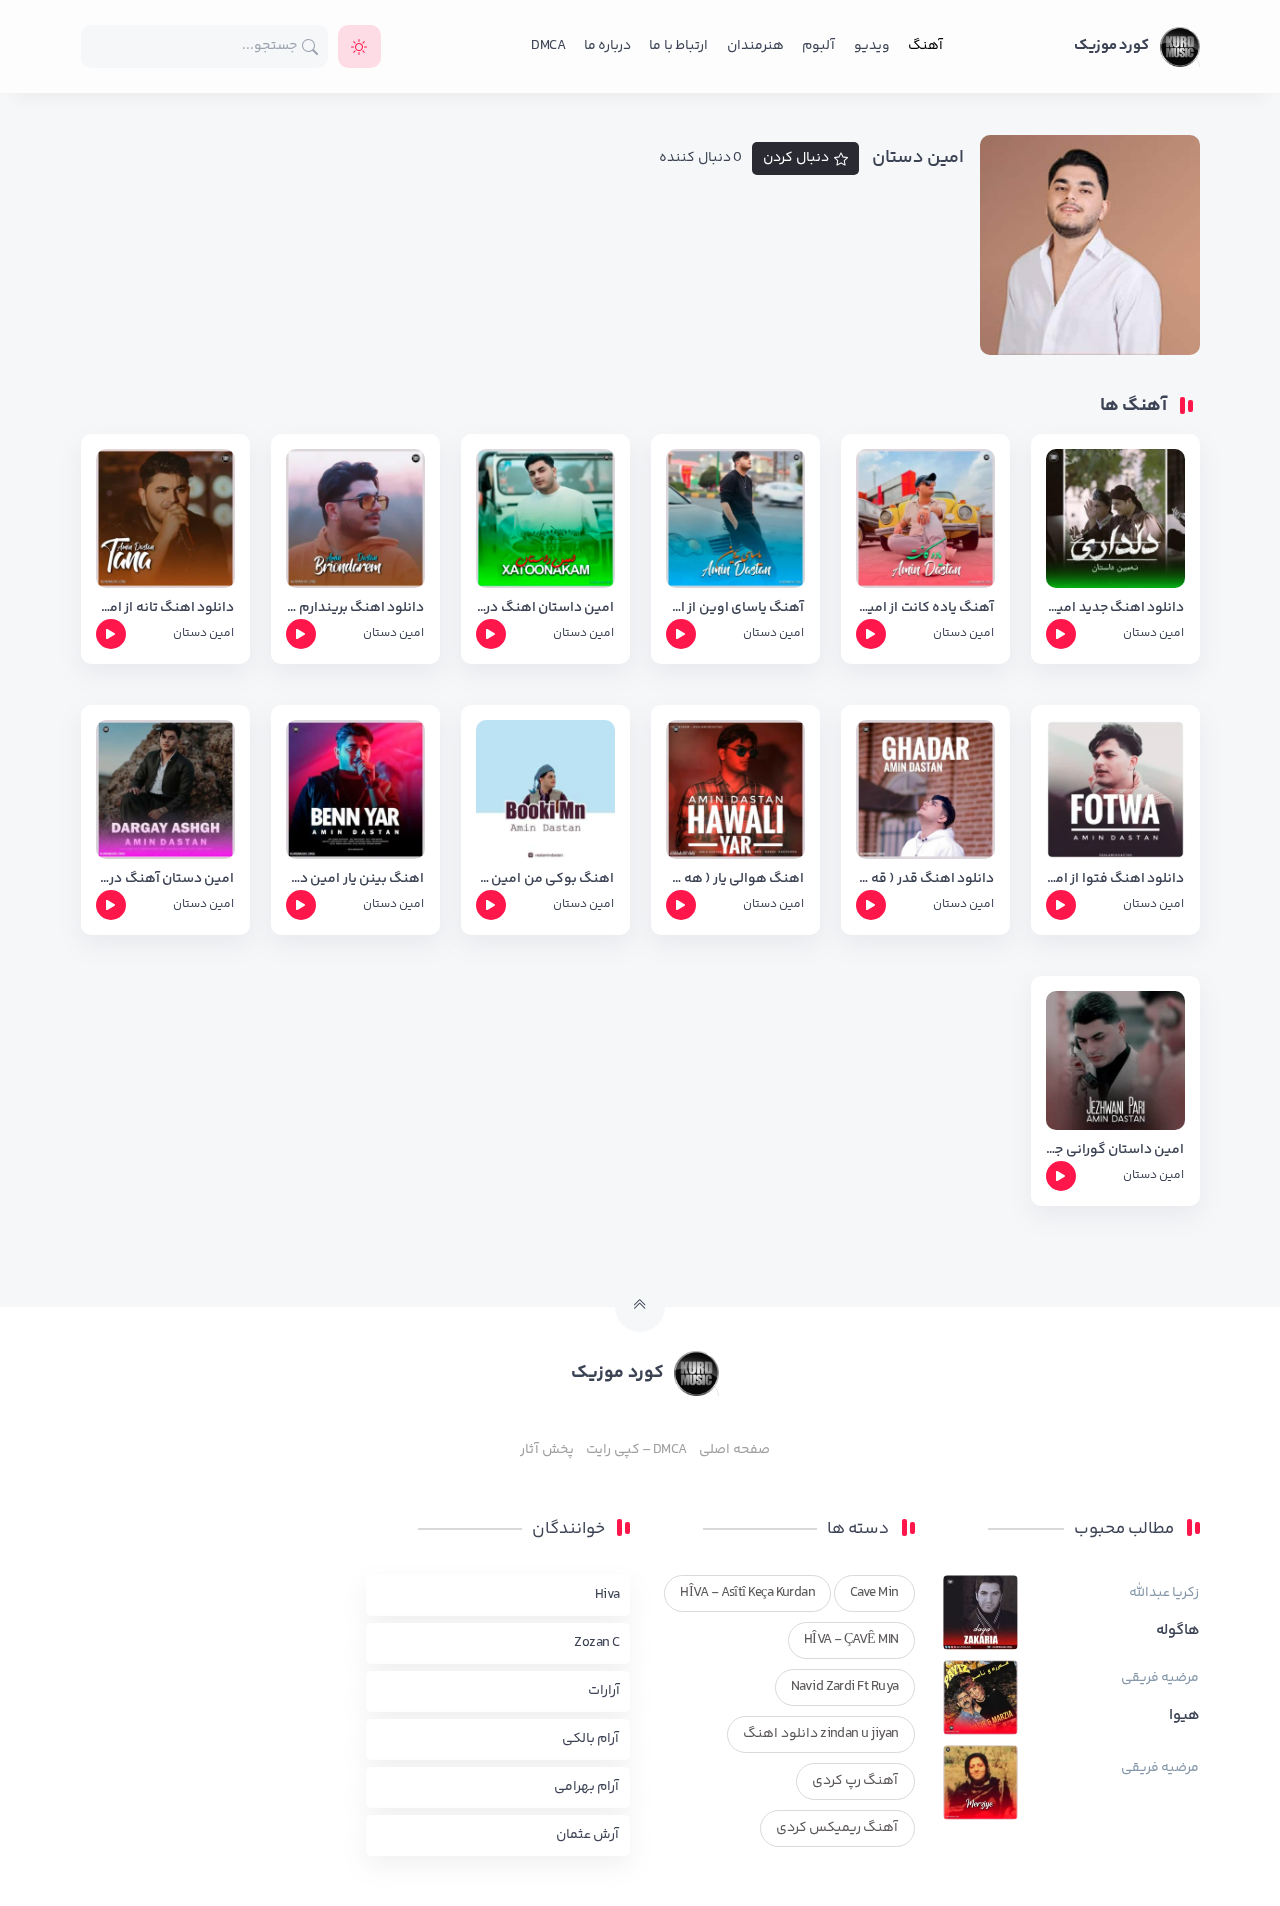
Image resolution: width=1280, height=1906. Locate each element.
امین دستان (1153, 633)
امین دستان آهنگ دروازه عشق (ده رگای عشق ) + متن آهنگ (165, 879)
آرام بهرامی (586, 1787)
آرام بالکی (590, 1739)
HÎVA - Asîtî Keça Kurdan (747, 1593)
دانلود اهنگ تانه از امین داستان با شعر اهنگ (165, 608)
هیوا (1184, 1716)
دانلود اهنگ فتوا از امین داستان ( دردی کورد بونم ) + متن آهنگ (1115, 879)
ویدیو (872, 46)
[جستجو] (310, 46)
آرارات (604, 1691)
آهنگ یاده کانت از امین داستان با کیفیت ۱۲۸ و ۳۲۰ (925, 608)
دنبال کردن (796, 158)
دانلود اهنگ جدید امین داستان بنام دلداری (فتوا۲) (1115, 608)
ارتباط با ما (678, 46)
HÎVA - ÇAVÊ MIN (851, 1640)
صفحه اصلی (734, 1450)
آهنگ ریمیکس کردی (837, 1828)
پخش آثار (546, 1450)
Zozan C (596, 1643)
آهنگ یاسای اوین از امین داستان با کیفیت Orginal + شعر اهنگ (735, 608)
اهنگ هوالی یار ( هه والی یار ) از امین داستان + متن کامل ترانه (735, 879)
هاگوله (1178, 1631)
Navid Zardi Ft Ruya (845, 1687)
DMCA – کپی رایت (636, 1450)
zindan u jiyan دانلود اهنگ (820, 1734)
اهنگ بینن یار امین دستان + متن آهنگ (355, 879)
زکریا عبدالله (1164, 1593)
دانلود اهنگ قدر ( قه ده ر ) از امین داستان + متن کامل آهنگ (925, 879)
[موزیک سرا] (359, 46)
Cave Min (874, 1593)
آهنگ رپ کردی (855, 1781)
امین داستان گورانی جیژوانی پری (1115, 1150)
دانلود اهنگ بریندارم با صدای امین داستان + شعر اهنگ (355, 608)
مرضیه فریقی (1160, 1678)
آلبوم (818, 46)
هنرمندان (755, 46)
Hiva (607, 1595)
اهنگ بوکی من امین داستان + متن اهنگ (545, 879)
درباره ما (607, 46)
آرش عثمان (587, 1835)
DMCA (548, 46)
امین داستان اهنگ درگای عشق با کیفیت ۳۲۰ (545, 608)
